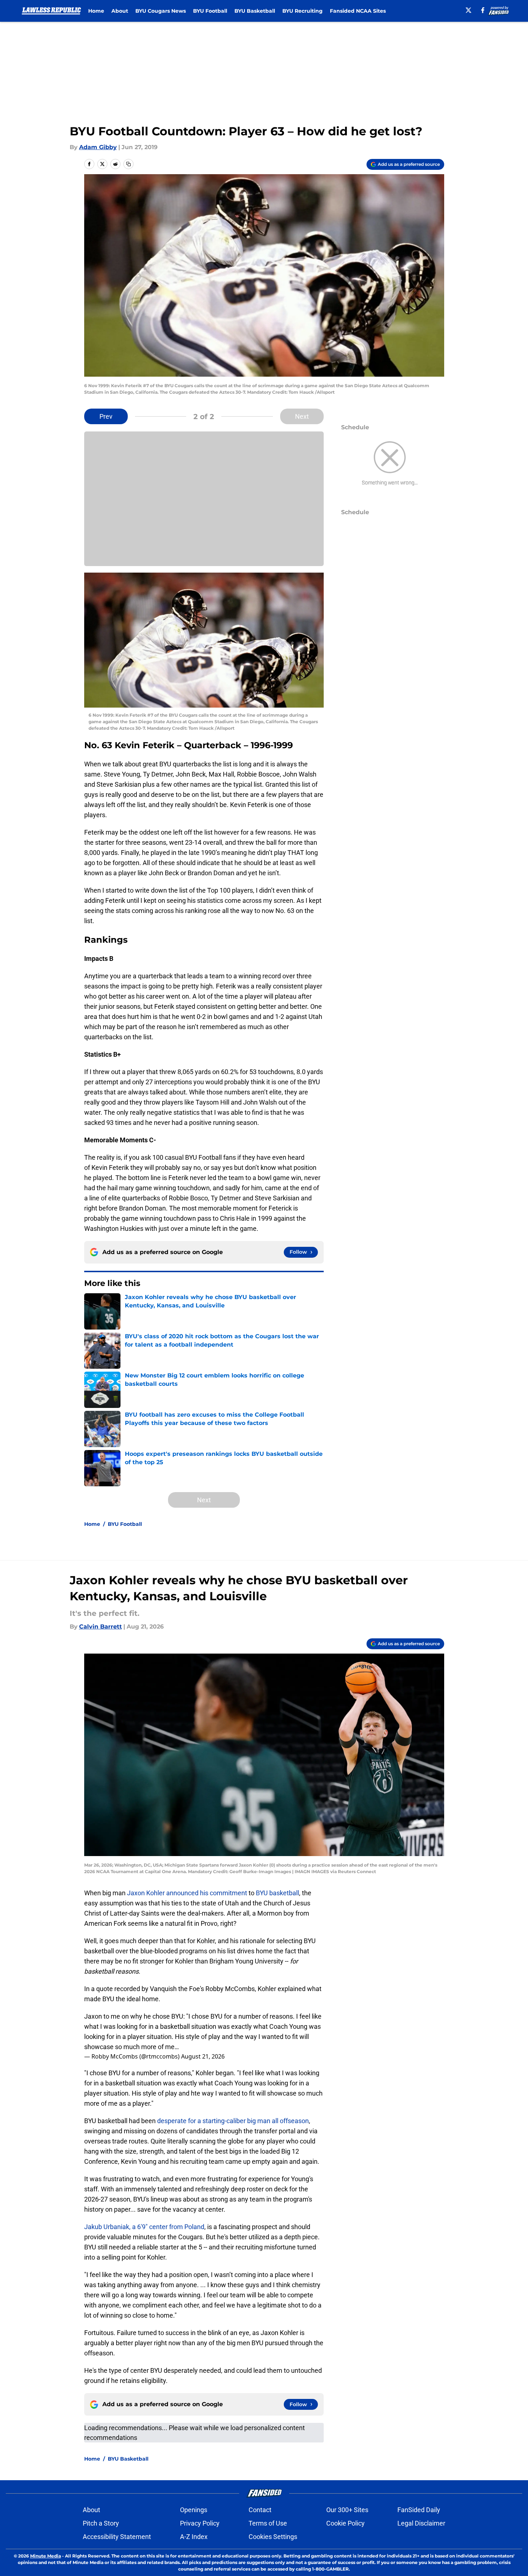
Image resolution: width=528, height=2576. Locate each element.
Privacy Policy (200, 2523)
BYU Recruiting (302, 11)
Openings (194, 2510)
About (120, 11)
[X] (468, 10)
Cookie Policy (345, 2523)
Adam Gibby (98, 147)
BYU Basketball (255, 11)
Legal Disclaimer (421, 2523)
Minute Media (46, 2556)
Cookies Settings (273, 2537)
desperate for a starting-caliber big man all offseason (233, 2121)
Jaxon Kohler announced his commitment (187, 1893)
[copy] (128, 164)
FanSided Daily (419, 2510)
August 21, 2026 (203, 2056)
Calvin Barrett (101, 1627)
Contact (260, 2510)
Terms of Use (268, 2523)
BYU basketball (277, 1893)
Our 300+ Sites (347, 2510)
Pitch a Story (101, 2523)
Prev (106, 416)
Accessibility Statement (117, 2537)
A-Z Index (194, 2537)
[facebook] (483, 10)
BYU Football (210, 11)
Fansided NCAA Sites (358, 11)
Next (302, 416)
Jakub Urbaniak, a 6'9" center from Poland (144, 2227)
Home (96, 11)
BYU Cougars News (161, 11)
